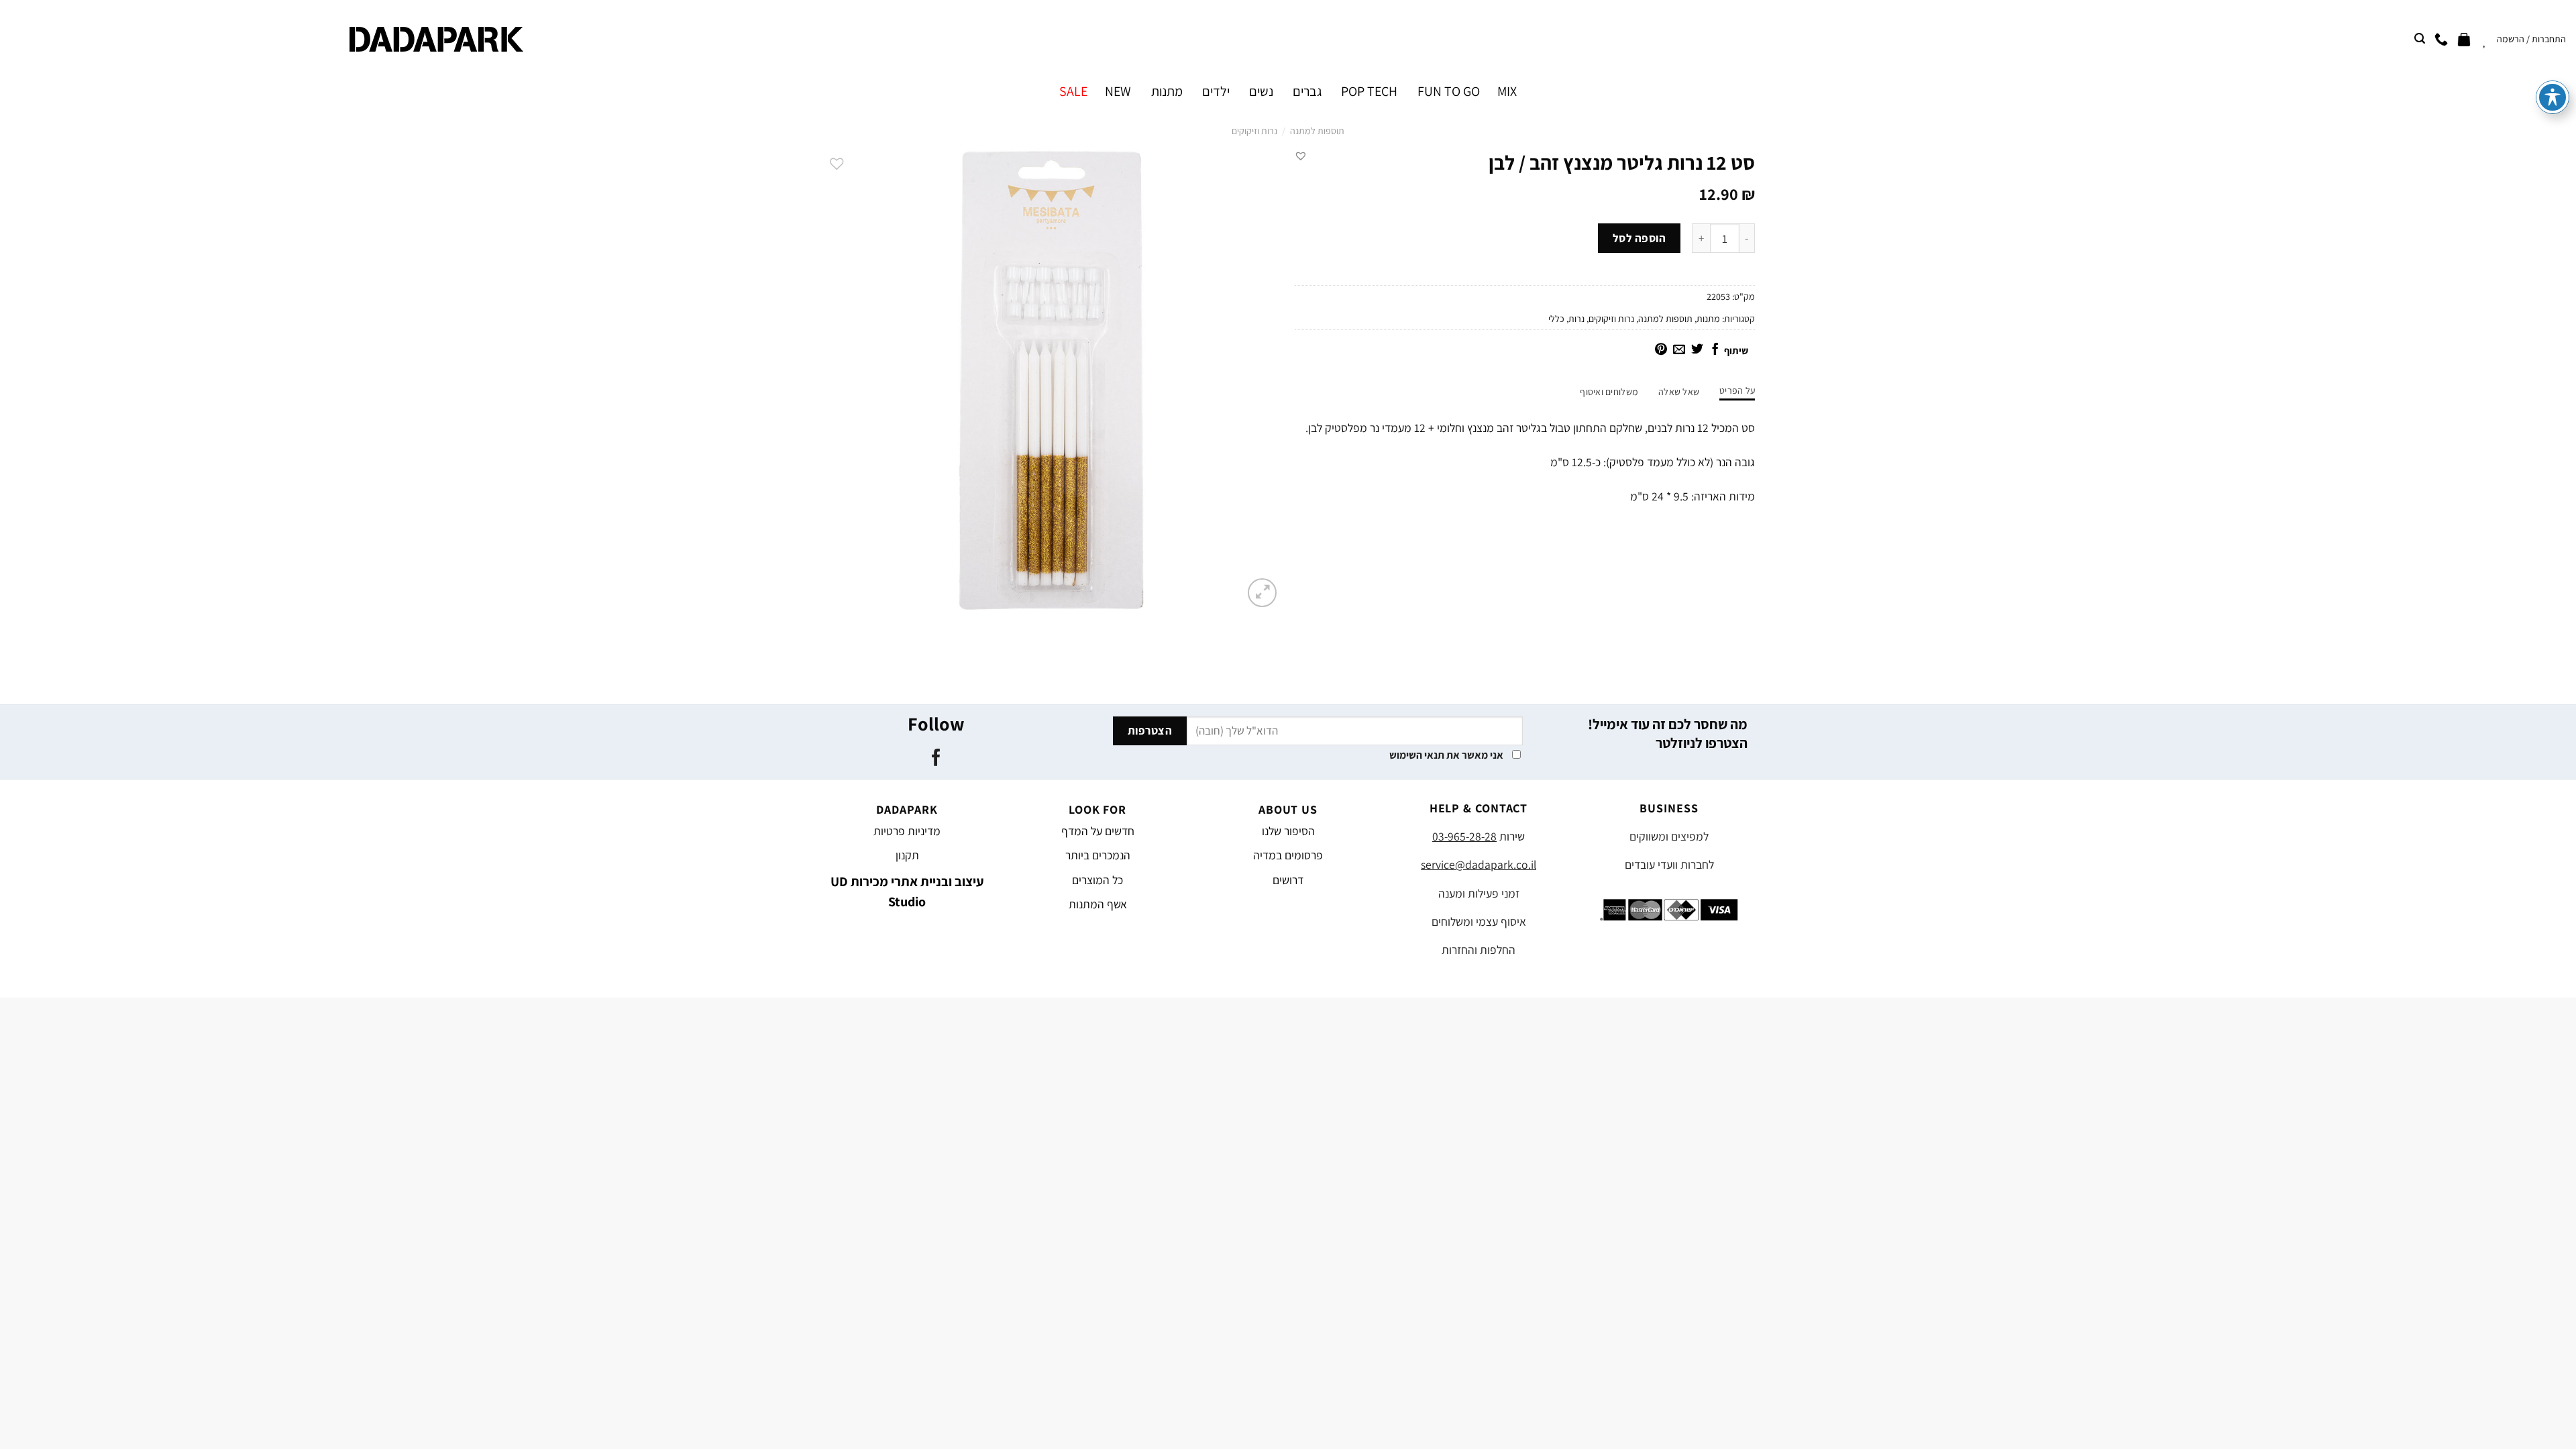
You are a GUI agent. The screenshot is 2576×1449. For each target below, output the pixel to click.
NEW (1118, 91)
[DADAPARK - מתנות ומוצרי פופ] (436, 39)
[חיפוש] (2420, 39)
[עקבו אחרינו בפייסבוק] (935, 759)
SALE (1073, 91)
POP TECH (1369, 91)
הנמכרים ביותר (1098, 855)
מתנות (1167, 91)
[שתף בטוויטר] (1697, 350)
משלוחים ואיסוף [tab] (1609, 392)
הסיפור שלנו (1288, 831)
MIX (1507, 91)
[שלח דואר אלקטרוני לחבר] (1679, 350)
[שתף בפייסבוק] (1715, 350)
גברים (1307, 91)
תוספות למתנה (1317, 131)
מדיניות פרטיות (907, 831)
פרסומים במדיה (1288, 855)
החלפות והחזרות (1479, 950)
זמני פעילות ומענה (1479, 893)
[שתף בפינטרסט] (1661, 350)
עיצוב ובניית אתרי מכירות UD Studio (907, 892)
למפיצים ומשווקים (1669, 836)
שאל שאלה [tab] (1679, 392)
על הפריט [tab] (1737, 390)
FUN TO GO (1448, 91)
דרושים (1288, 880)
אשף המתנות (1098, 904)
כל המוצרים (1097, 880)
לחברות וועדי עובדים (1669, 864)
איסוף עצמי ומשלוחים (1479, 921)
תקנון (907, 855)
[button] (1301, 156)
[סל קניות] (2464, 39)
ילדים (1216, 91)
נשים (1261, 91)
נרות (1576, 319)
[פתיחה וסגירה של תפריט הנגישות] (2553, 97)
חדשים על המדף (1098, 831)
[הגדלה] (1262, 593)
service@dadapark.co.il (1479, 864)
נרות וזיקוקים (1254, 131)
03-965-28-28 (1464, 836)
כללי (1556, 319)
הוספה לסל (1640, 238)
